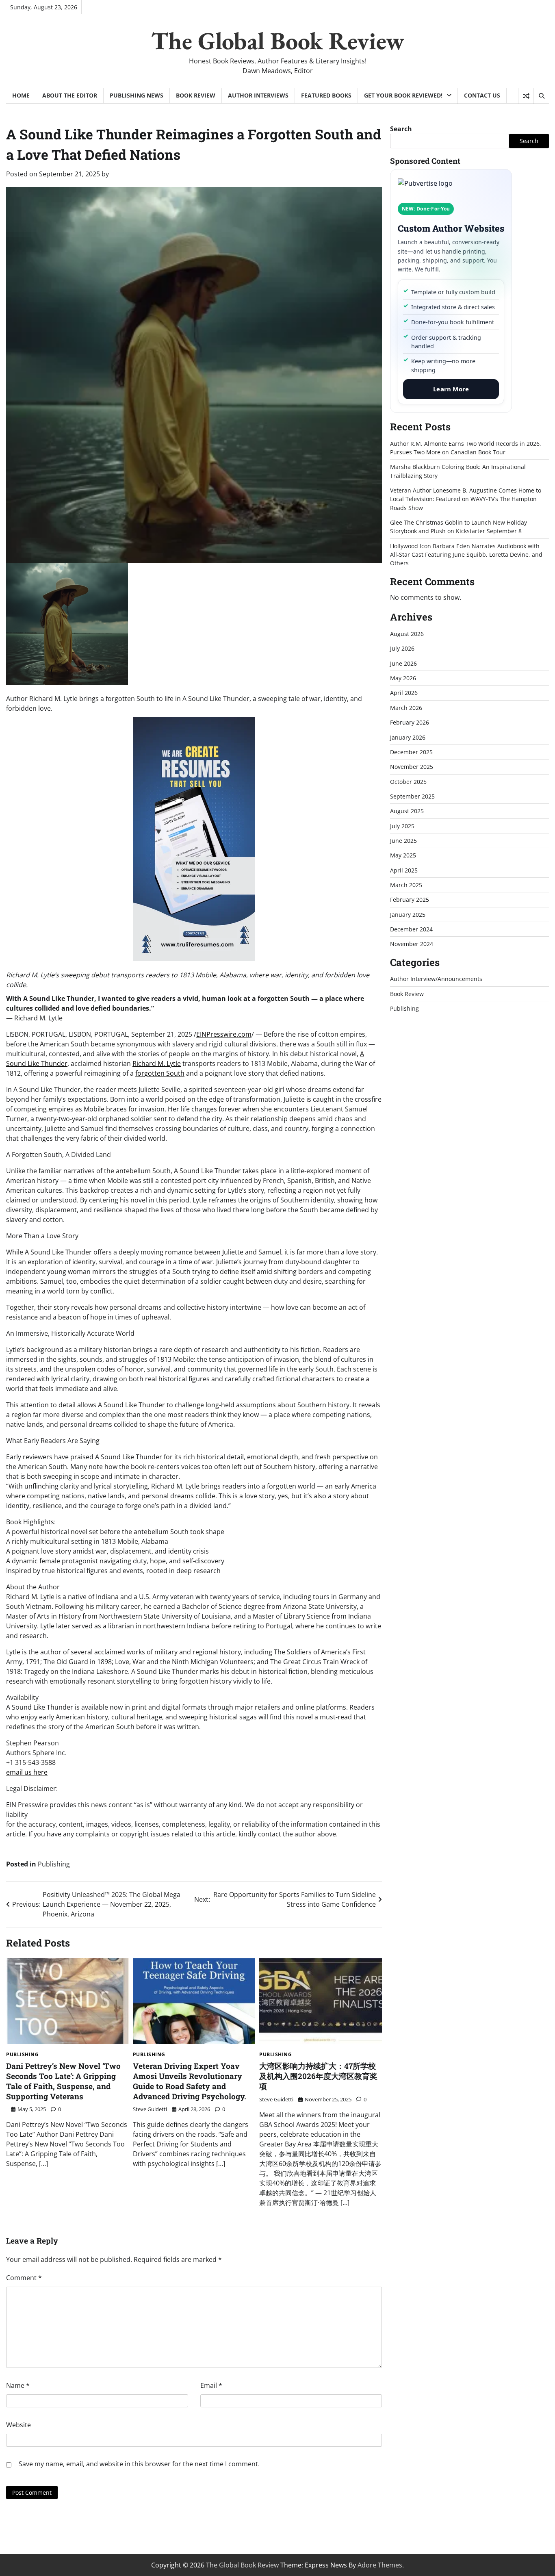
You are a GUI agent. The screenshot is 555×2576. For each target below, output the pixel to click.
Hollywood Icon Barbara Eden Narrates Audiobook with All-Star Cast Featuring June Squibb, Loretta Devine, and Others (466, 555)
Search (401, 129)
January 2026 (408, 737)
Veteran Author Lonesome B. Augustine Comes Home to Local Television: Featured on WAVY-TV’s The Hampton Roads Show (466, 499)
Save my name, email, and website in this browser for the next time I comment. (139, 2464)
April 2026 (404, 693)
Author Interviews (258, 95)
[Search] (541, 96)
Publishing (54, 1864)
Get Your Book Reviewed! (403, 95)
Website (18, 2425)
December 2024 (411, 929)
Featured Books (326, 95)
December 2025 (411, 752)
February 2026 (410, 722)
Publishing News (137, 95)
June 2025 (403, 841)
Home (21, 95)
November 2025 (412, 767)
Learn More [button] (451, 389)
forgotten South (160, 1073)
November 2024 (412, 944)
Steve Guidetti (150, 2109)
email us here (27, 1772)
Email (211, 2385)
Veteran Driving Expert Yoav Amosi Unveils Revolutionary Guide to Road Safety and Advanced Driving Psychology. (190, 2081)
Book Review (196, 95)
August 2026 (407, 634)
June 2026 (403, 663)
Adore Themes (380, 2565)
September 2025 (412, 796)
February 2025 (410, 900)
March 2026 (406, 708)
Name (18, 2385)
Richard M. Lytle (157, 1063)
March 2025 (406, 885)
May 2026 (403, 678)
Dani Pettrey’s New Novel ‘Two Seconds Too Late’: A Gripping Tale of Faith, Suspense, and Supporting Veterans (63, 2081)
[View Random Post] (526, 96)
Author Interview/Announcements (436, 979)
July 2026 (402, 648)
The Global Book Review (278, 41)
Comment (24, 2278)
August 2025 (407, 811)
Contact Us (482, 95)
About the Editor (70, 95)
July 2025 (402, 826)
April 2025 (404, 870)
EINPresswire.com (224, 1034)
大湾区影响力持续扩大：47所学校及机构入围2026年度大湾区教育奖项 (318, 2076)
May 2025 (403, 855)
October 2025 (408, 782)
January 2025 (408, 915)
